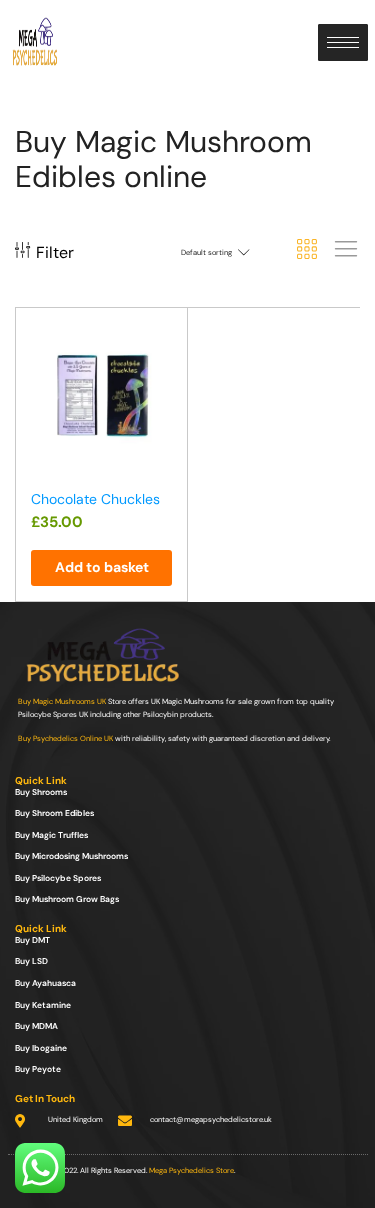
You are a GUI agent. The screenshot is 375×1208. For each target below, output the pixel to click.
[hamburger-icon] (343, 42)
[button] (101, 568)
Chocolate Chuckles (95, 499)
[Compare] (163, 376)
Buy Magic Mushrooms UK (62, 701)
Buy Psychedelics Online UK (65, 738)
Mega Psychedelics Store (191, 1170)
